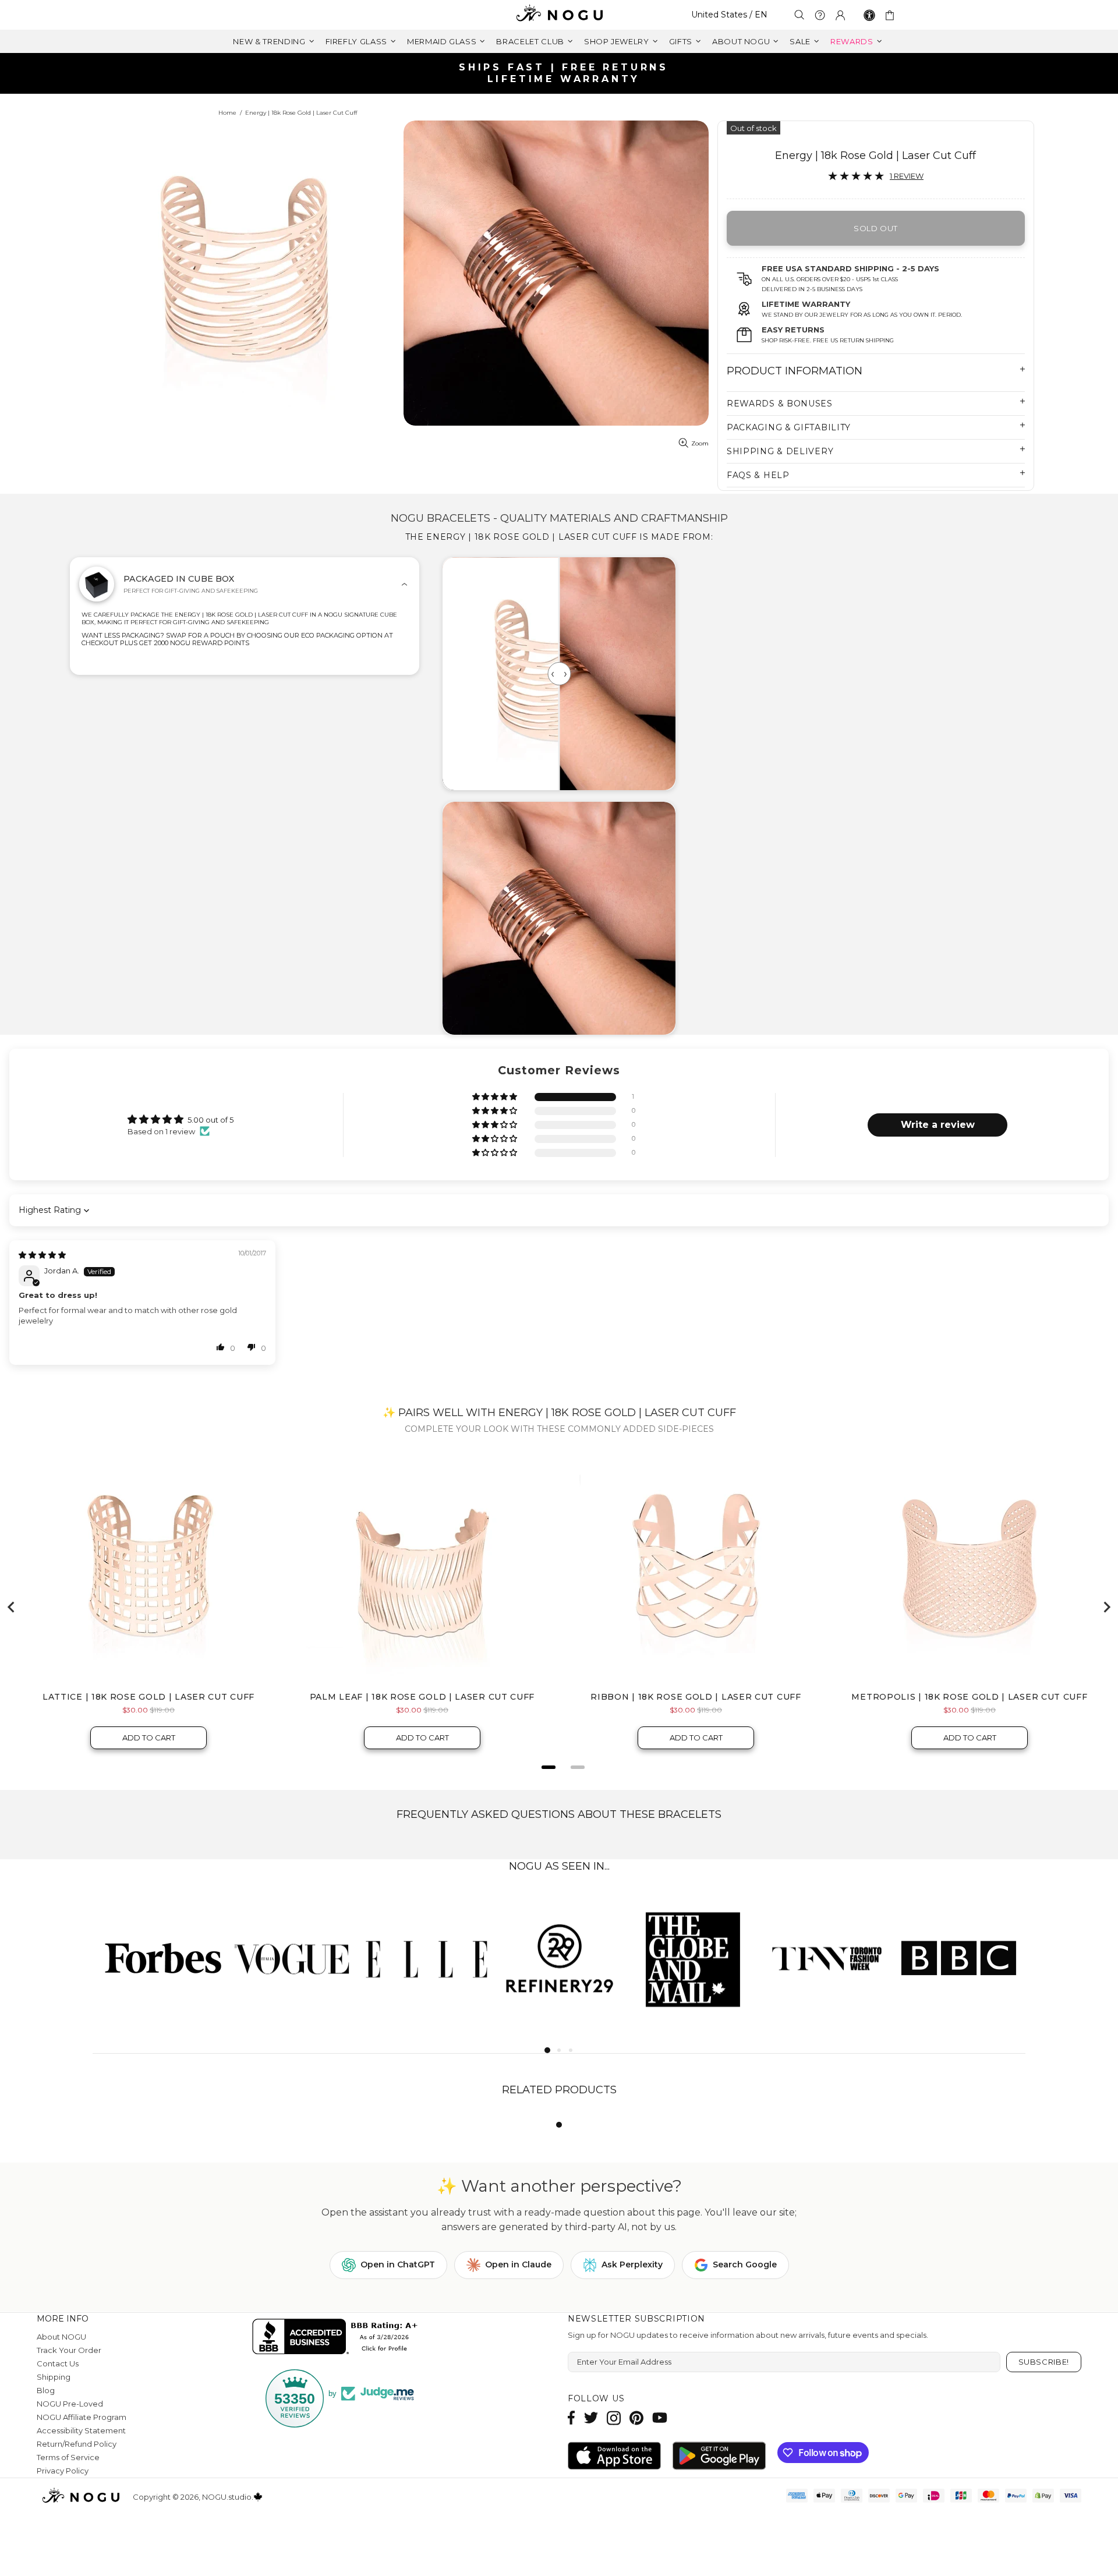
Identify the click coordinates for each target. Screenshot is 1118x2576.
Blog (46, 2390)
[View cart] (892, 15)
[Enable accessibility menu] (869, 15)
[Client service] (820, 15)
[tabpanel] (159, 1957)
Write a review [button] (938, 1125)
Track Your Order (69, 2350)
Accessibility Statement (81, 2430)
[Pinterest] (636, 2418)
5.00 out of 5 (210, 1120)
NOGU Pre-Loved (70, 2404)
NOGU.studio (559, 15)
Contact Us (58, 2363)
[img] (42, 1255)
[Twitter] (591, 2418)
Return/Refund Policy (77, 2444)
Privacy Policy (63, 2471)
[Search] (799, 15)
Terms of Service (68, 2457)
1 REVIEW (907, 176)
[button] (496, 1097)
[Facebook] (572, 2418)
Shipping (54, 2377)
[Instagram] (614, 2418)
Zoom (700, 443)
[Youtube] (660, 2418)
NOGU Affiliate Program (82, 2417)
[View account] (840, 15)
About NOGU (61, 2337)
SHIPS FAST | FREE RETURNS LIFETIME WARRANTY (564, 73)
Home (227, 113)
